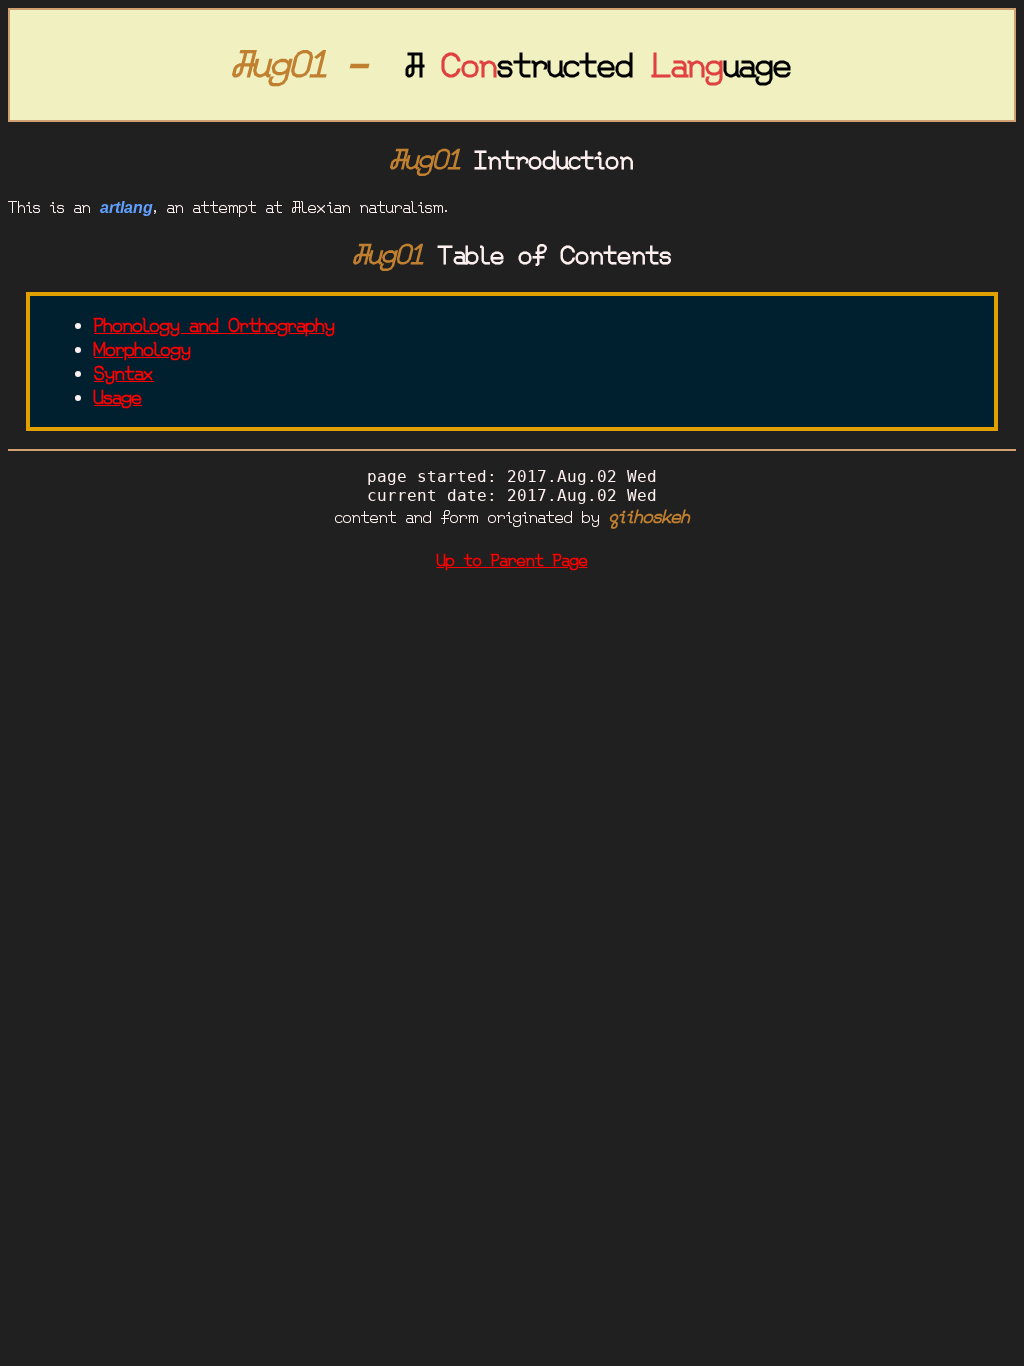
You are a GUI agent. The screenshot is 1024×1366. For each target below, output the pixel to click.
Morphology (142, 350)
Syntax (124, 374)
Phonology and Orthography (214, 326)
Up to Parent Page (512, 560)
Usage (118, 398)
